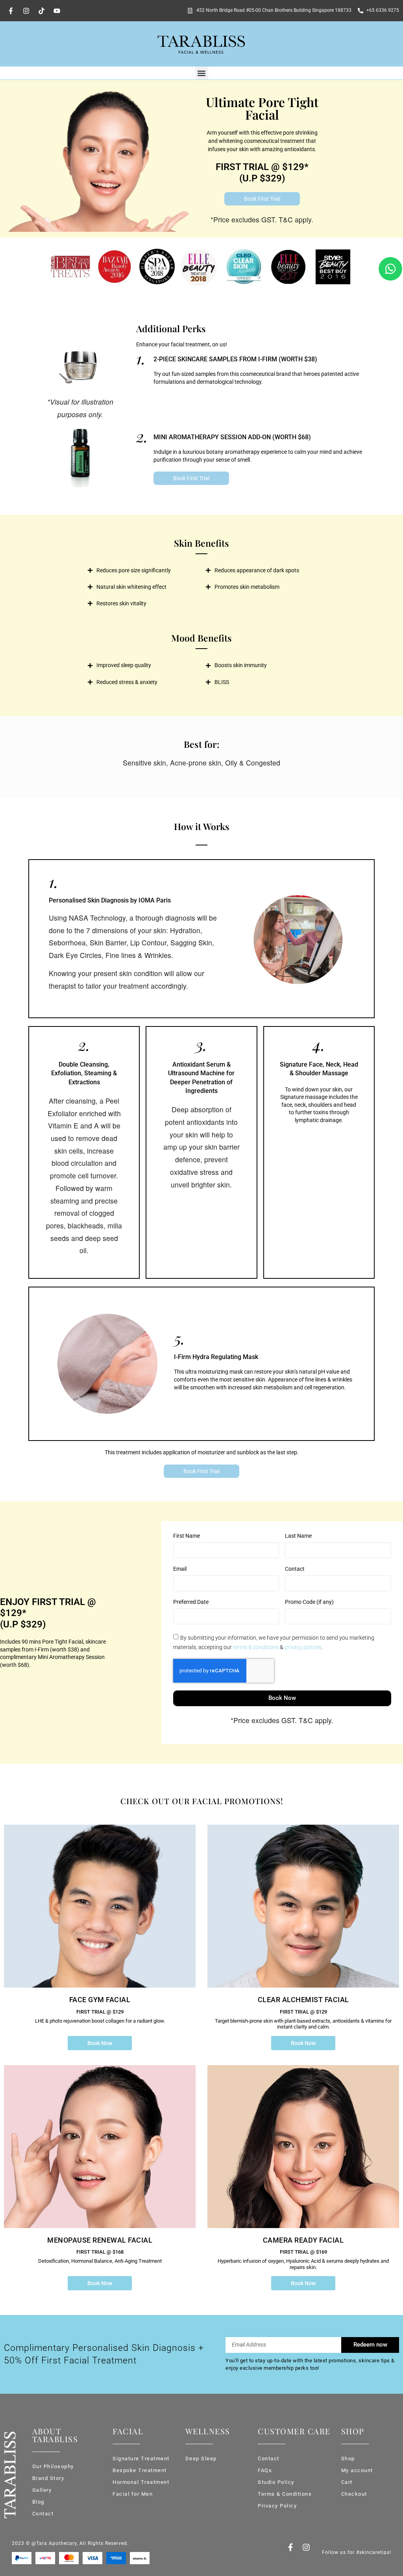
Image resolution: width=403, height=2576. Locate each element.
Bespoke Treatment (140, 2470)
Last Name (298, 1536)
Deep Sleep (201, 2459)
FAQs (265, 2470)
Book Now (100, 2043)
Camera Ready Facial (303, 2240)
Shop (348, 2459)
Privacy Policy (277, 2506)
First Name (187, 1536)
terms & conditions (256, 1647)
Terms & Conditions (285, 2494)
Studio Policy (276, 2482)
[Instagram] (26, 11)
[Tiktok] (41, 11)
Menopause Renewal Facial (100, 2240)
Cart (347, 2482)
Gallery (42, 2490)
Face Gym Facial (100, 2000)
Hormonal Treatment (141, 2482)
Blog (38, 2502)
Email (180, 1569)
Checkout (354, 2494)
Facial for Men (133, 2494)
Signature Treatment (141, 2459)
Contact (295, 1569)
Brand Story (48, 2478)
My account (357, 2470)
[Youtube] (57, 11)
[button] (202, 73)
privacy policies (303, 1647)
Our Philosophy (53, 2466)
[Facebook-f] (11, 11)
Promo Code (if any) (309, 1602)
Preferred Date (191, 1602)
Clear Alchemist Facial (303, 2000)
